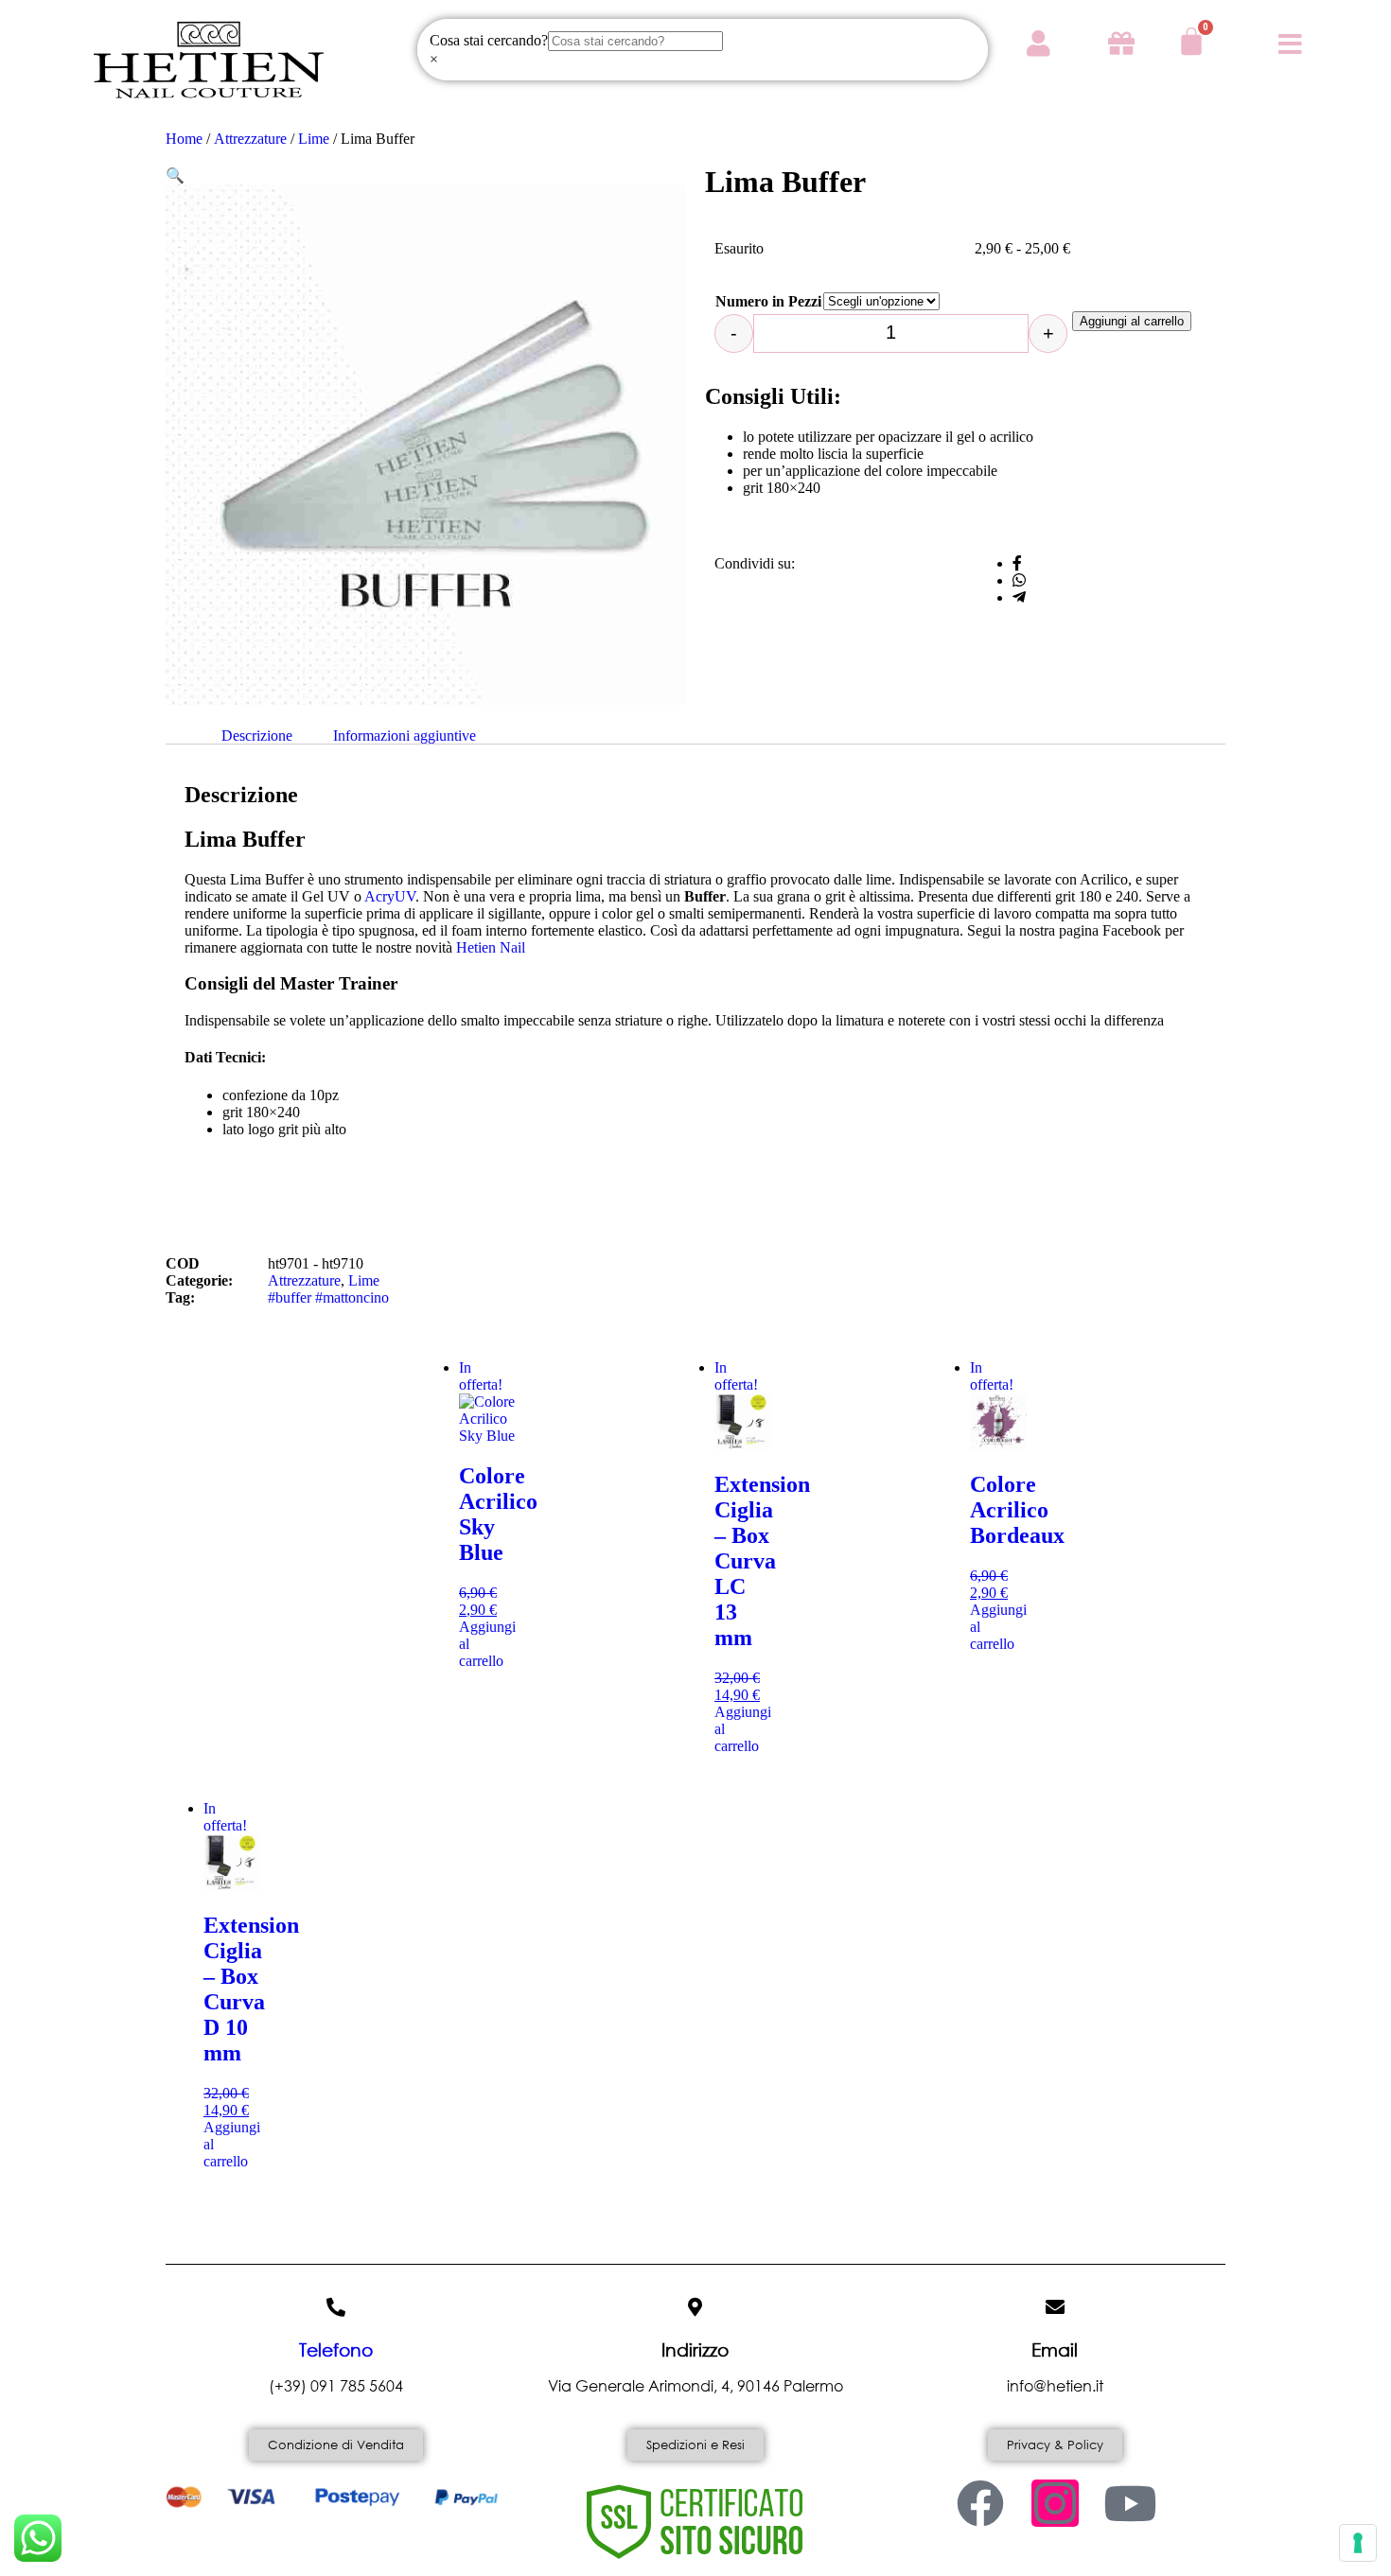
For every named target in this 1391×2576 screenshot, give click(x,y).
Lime (314, 139)
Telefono (336, 2349)
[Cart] (1191, 42)
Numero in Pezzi (768, 301)
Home (184, 139)
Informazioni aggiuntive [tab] (405, 736)
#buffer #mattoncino (328, 1297)
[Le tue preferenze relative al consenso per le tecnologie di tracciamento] (1358, 2543)
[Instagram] (1055, 2503)
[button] (175, 175)
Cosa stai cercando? (489, 40)
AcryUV (390, 896)
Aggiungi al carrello (1132, 321)
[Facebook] (980, 2503)
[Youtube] (1130, 2503)
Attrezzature (250, 139)
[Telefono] (336, 2307)
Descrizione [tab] (257, 736)
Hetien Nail (491, 947)
